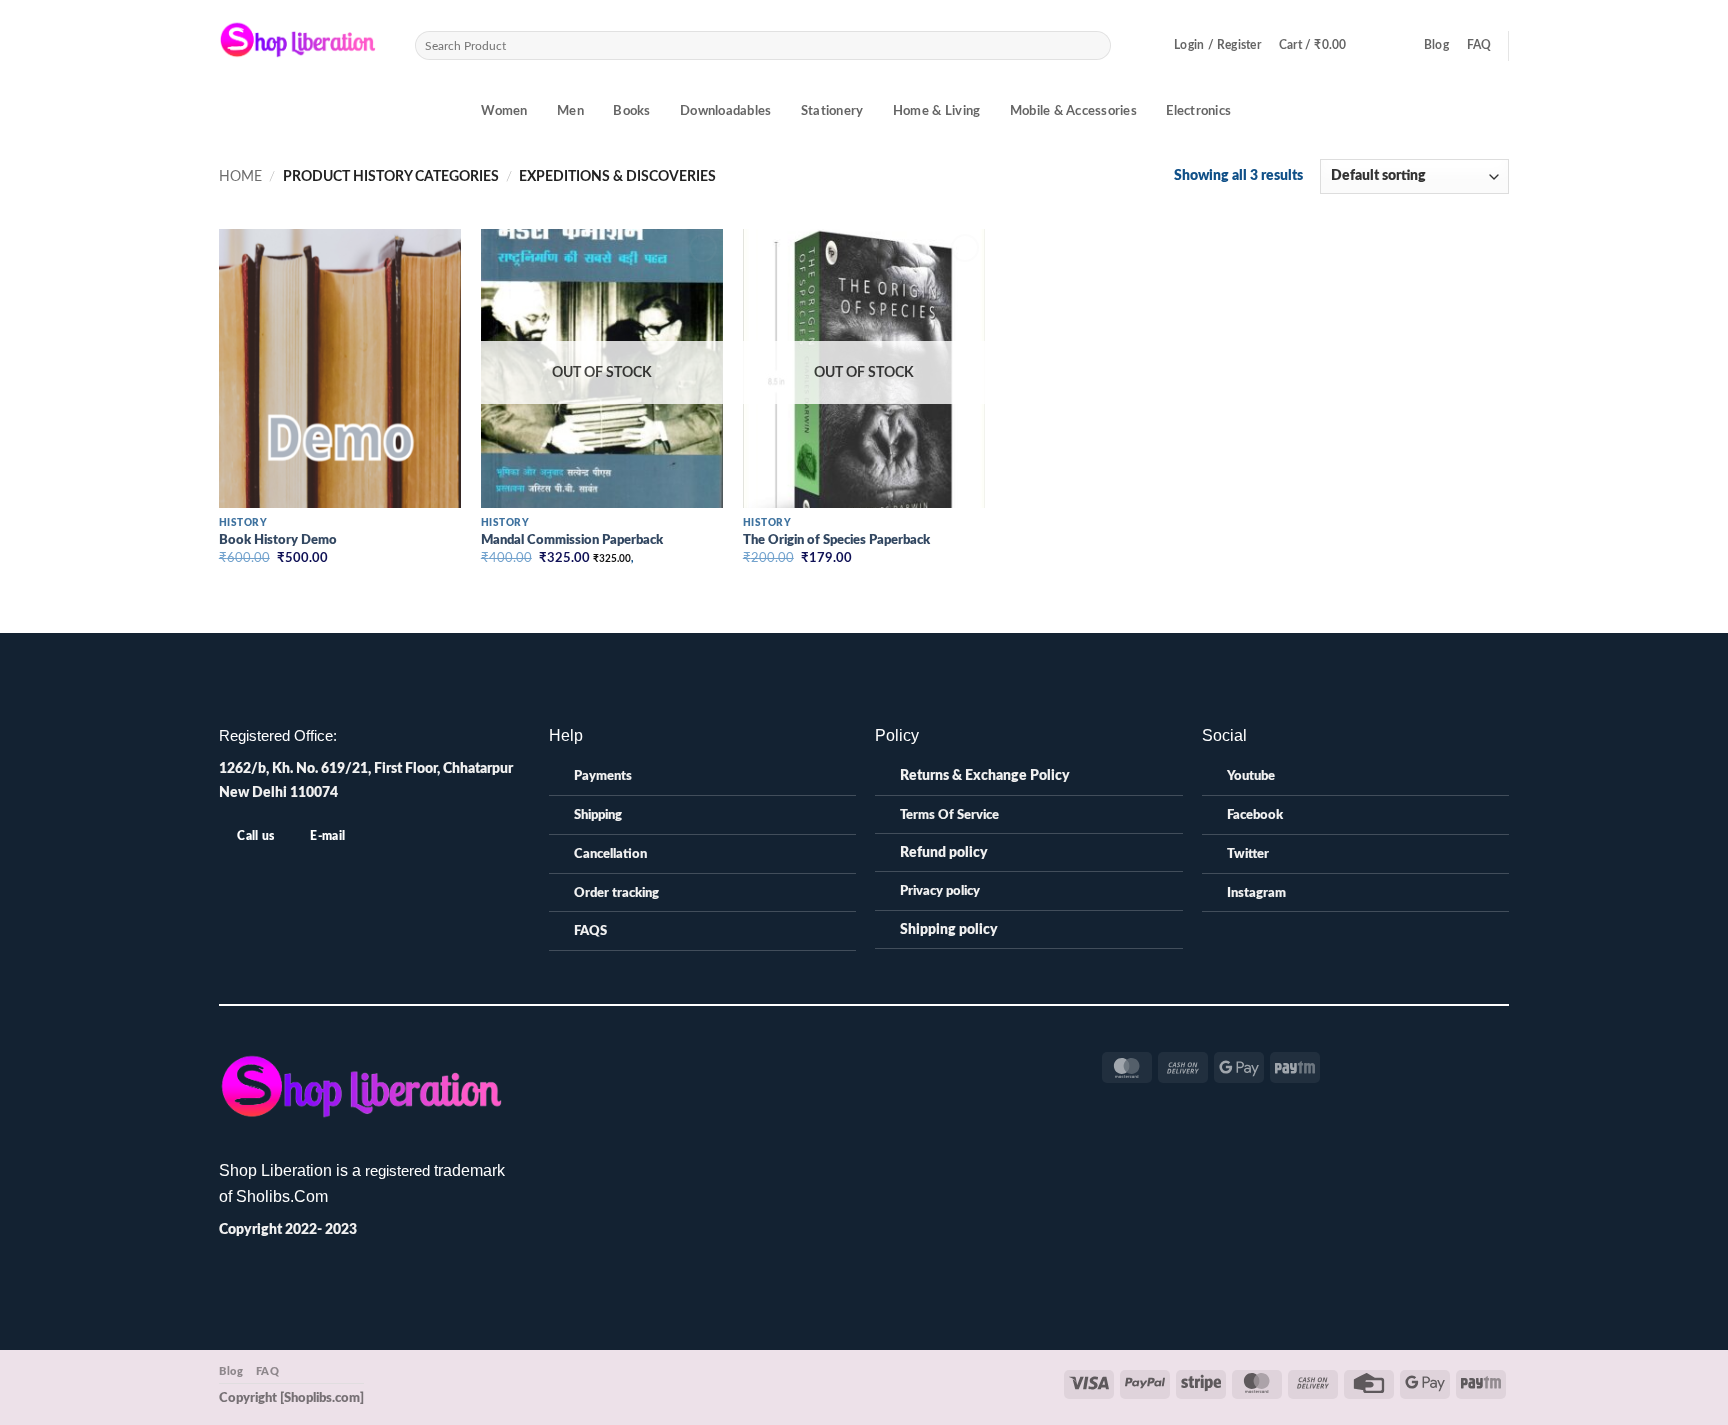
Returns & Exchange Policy (985, 775)
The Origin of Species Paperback (836, 540)
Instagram (1256, 893)
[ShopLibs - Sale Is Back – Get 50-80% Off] (302, 45)
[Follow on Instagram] (798, 1061)
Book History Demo (278, 540)
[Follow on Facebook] (776, 1061)
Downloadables (725, 111)
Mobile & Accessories (1073, 111)
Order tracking (616, 893)
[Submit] (1095, 45)
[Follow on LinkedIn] (842, 1061)
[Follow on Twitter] (820, 1061)
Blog (1436, 45)
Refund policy (944, 852)
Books (631, 111)
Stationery (832, 111)
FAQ (1479, 45)
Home (240, 176)
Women (504, 111)
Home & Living (936, 111)
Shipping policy (949, 929)
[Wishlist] (1398, 46)
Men (570, 111)
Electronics (1198, 111)
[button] (1217, 46)
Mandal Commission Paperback (572, 540)
